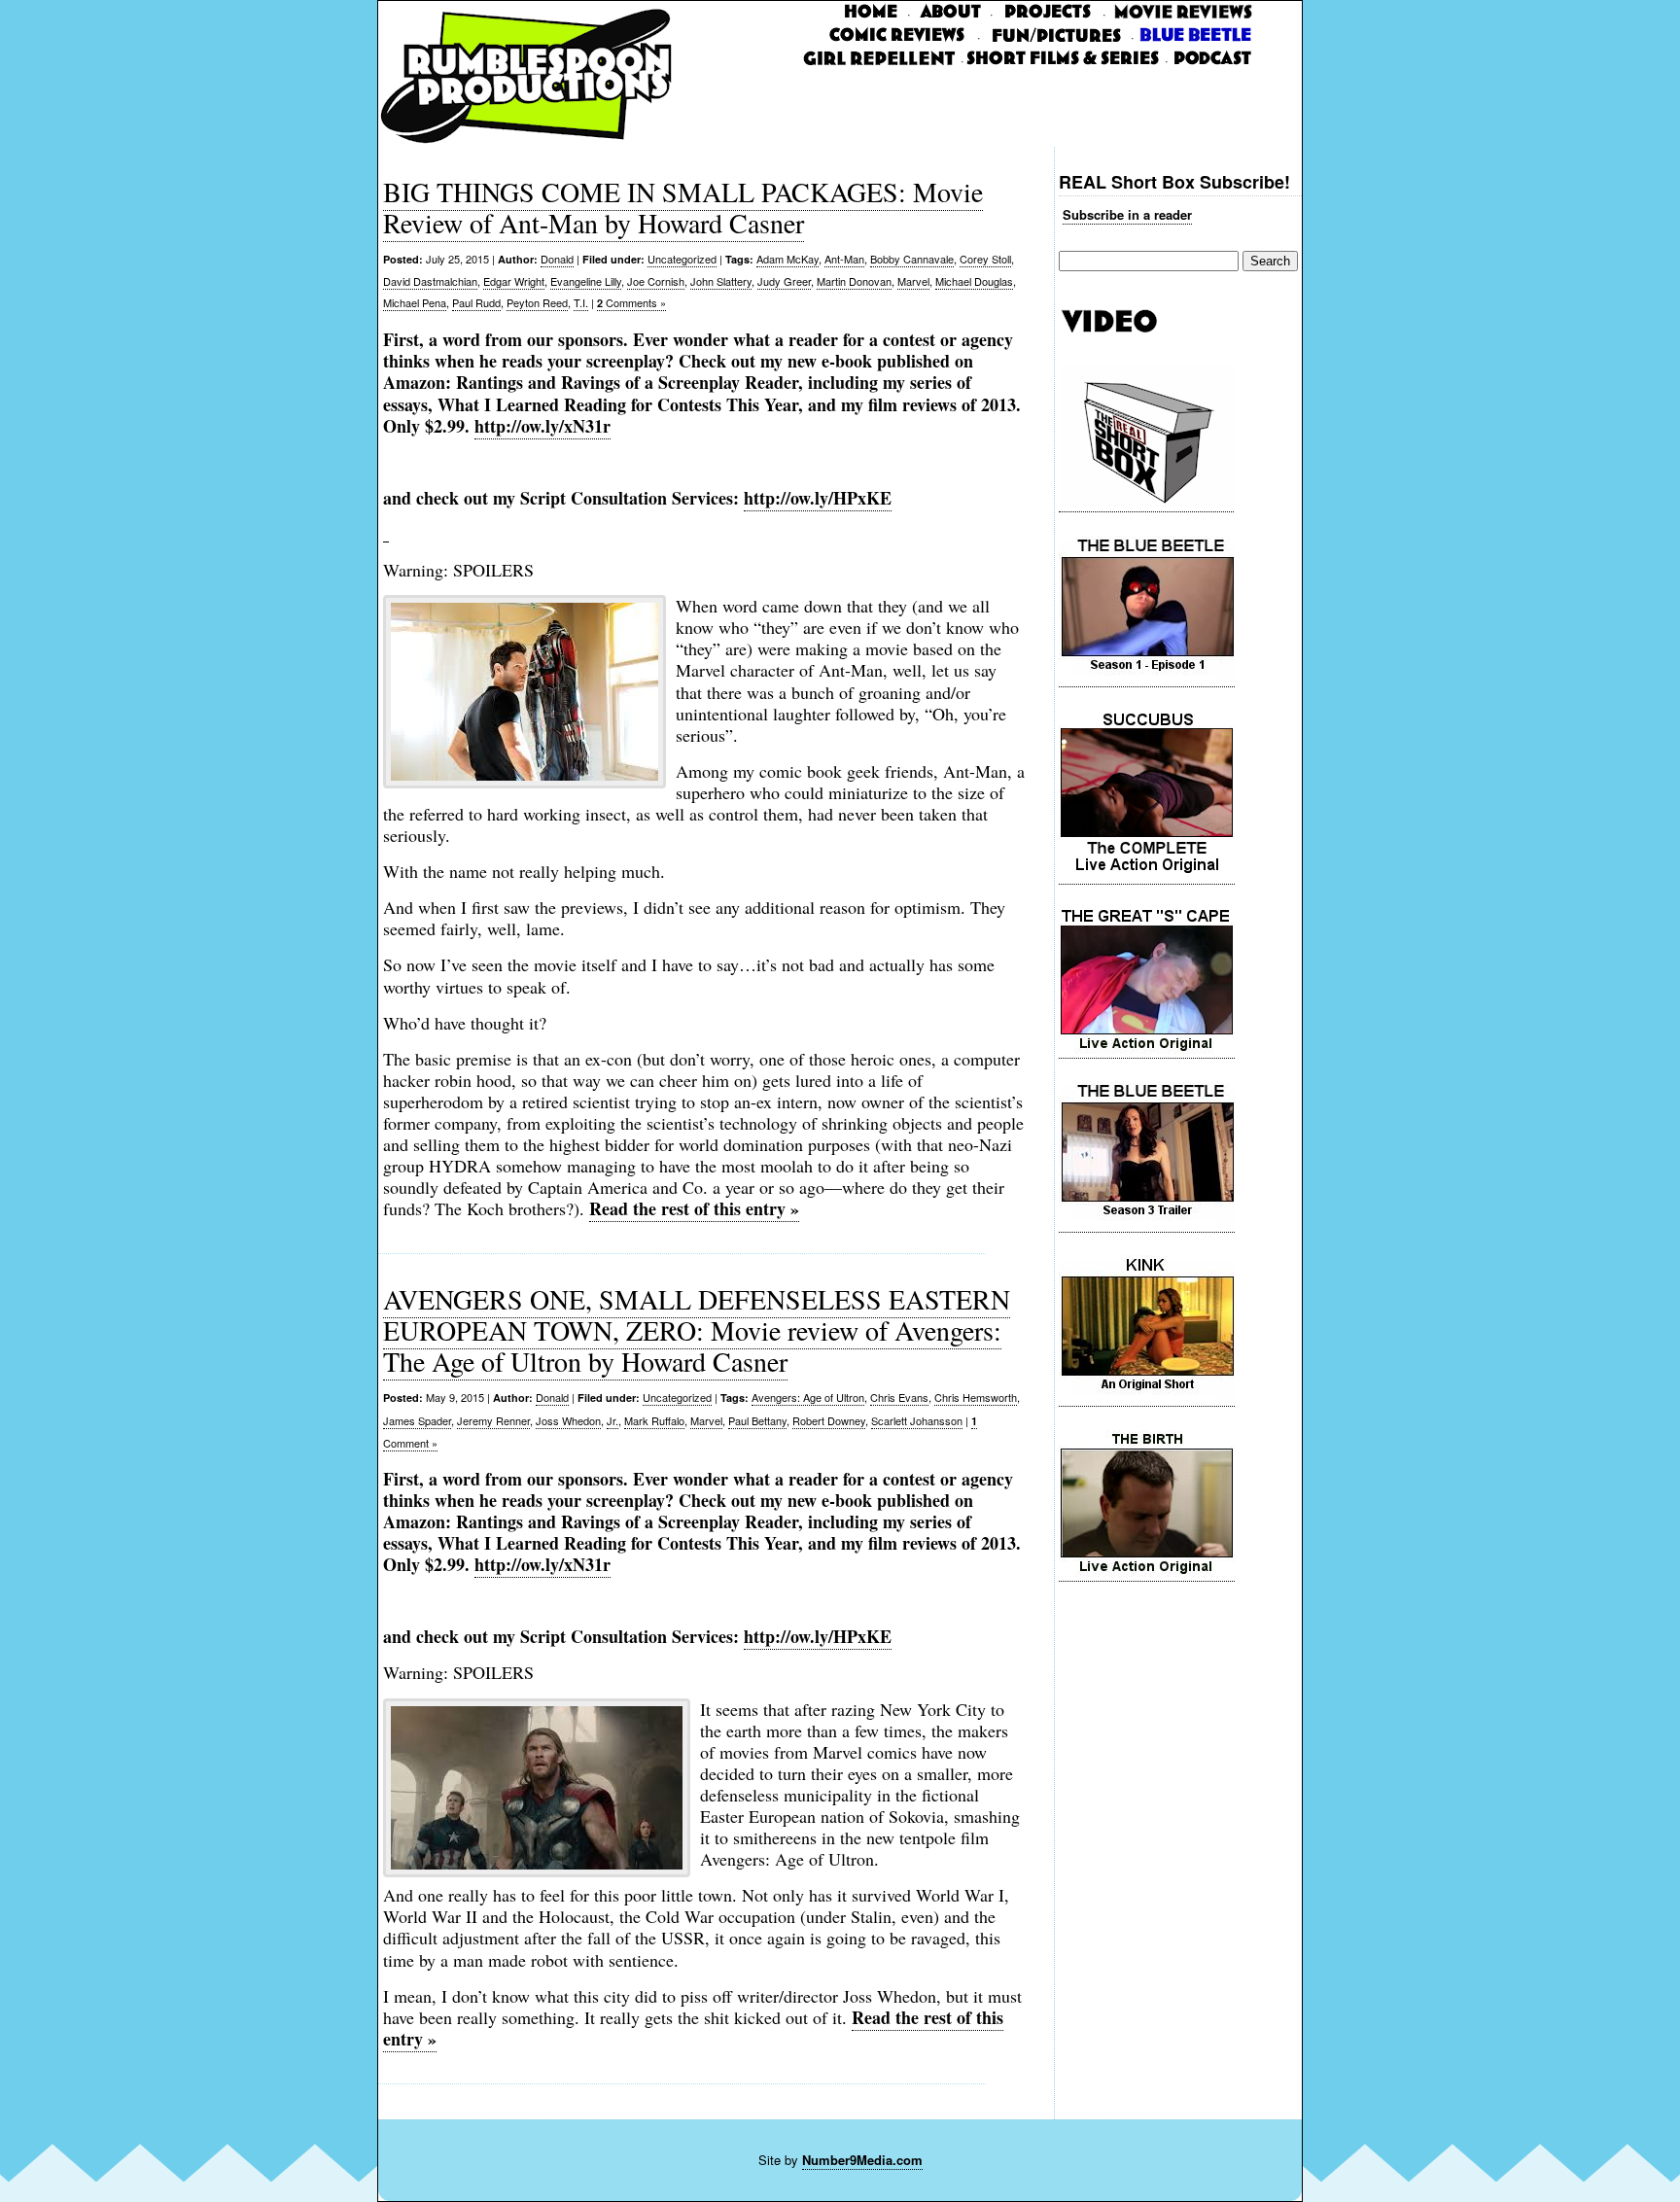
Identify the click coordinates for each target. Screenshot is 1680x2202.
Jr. (612, 1420)
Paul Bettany (757, 1420)
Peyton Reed (537, 302)
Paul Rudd (476, 302)
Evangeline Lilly (586, 281)
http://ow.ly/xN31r (542, 426)
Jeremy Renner (493, 1420)
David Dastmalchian (430, 281)
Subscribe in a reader (1127, 214)
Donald (557, 259)
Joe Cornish (656, 281)
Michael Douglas (974, 281)
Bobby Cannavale (912, 259)
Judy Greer (784, 281)
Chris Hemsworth (976, 1397)
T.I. (581, 302)
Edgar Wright (514, 281)
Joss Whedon (568, 1420)
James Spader (417, 1420)
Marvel (913, 281)
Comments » (631, 302)
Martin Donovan (854, 281)
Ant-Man (844, 259)
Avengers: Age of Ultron (808, 1397)
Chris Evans (899, 1397)
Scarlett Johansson (917, 1420)
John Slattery (721, 281)
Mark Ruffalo (654, 1420)
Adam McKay (787, 259)
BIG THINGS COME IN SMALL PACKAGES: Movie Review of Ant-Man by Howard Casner (683, 207)
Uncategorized (682, 259)
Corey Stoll (985, 259)
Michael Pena (415, 302)
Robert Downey (829, 1420)
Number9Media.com (862, 2160)
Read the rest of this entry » (694, 1208)
